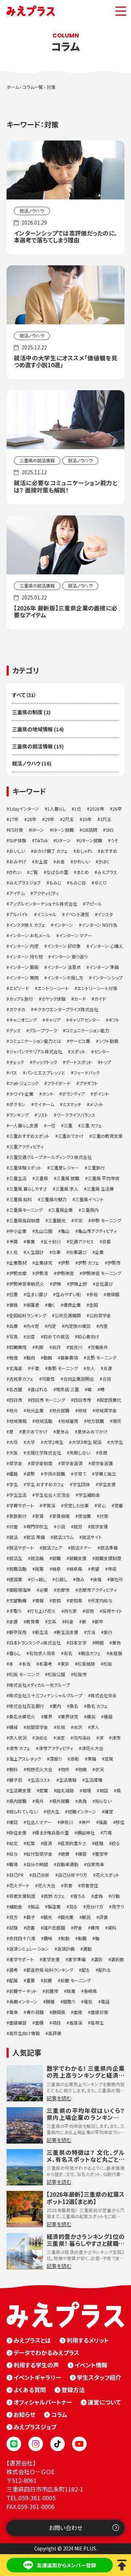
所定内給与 (102, 1600)
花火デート (19, 1885)
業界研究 (70, 1716)
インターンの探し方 (65, 978)
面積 (39, 2023)
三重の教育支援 (107, 1136)
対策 (104, 1516)
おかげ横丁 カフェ (51, 851)
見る (73, 1906)
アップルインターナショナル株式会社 (43, 904)
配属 (13, 1980)
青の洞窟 (35, 2012)
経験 (99, 1843)
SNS (110, 830)
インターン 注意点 (64, 967)
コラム (59, 2414)
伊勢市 (114, 1263)
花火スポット (108, 1875)
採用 (90, 1611)
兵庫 (13, 1326)
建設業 (16, 1579)
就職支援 (78, 1558)
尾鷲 (39, 1569)
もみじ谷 (78, 883)
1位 (78, 809)
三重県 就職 (68, 1178)
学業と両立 (105, 1474)
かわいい (82, 861)
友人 (91, 1368)
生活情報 (68, 1780)
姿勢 (31, 1474)
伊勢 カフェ (88, 1263)
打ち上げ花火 (43, 1611)
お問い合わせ (66, 2528)
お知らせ (24, 2414)
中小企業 (18, 1231)
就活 (13, 1537)
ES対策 (16, 830)
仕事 (56, 1252)
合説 (107, 1379)
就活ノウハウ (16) (32, 763)
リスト (43, 1115)
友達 (108, 1368)
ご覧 (34, 872)
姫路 (13, 1474)
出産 (31, 1336)
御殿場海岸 (20, 1590)
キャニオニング (23, 1020)
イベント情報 (91, 2365)
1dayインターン (24, 809)
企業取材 (18, 1263)
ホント (48, 1094)
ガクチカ (17, 1009)
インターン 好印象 (64, 946)
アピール (94, 904)
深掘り (56, 1759)
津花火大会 (92, 1748)
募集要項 (69, 1358)
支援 (13, 1621)
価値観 (113, 1294)
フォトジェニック (24, 1083)
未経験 (116, 1653)
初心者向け (88, 1336)
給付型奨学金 (39, 1854)
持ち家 (70, 1611)
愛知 (56, 1600)
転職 (82, 1938)
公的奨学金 (100, 1315)
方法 (91, 1632)
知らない (103, 1801)
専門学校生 (37, 1526)
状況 (99, 1769)
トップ (106, 1062)
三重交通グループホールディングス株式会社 (50, 1157)
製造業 (54, 1906)
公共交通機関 (68, 1315)
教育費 (33, 1621)
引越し (61, 1579)
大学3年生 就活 (87, 1442)
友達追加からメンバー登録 (66, 2565)
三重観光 (57, 1220)
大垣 (13, 1442)
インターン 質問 (24, 978)
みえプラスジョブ (25, 883)
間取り (69, 2001)
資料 (112, 1928)
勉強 (13, 1358)
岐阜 (56, 1569)
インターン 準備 (104, 967)
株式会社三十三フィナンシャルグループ (46, 1695)
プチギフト (88, 1083)
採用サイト (112, 1611)
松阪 (108, 1664)
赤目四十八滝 (22, 1938)
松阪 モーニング (24, 1674)
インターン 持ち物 (26, 956)
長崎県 (90, 1991)
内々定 (33, 1326)
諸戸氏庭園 (54, 1928)
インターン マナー (76, 935)
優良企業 (72, 1305)
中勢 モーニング (106, 1220)
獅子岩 (16, 1780)
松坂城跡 (86, 1664)
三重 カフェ (91, 1125)
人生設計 (35, 1252)
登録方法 (73, 2390)
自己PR (16, 1875)
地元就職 (61, 1410)
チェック (17, 1062)
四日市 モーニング (48, 1400)
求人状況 (18, 1738)
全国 (94, 1305)
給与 (13, 1854)
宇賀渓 (49, 1505)
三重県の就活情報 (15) (38, 746)
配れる (105, 1970)
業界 (48, 1716)
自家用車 (95, 1864)
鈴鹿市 (52, 1991)
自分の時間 (37, 1864)
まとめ (83, 872)
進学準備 (77, 1959)
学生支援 (107, 1484)
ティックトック (45, 1062)
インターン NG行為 (99, 925)
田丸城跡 (65, 1790)
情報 (39, 1600)
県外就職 (61, 1801)
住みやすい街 (68, 1294)
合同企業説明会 (79, 1379)
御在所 (116, 1579)
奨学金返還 (102, 1463)
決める (41, 1738)
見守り (118, 1906)
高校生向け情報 (24, 2033)
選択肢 (118, 1959)
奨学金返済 (72, 1463)
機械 (13, 1727)
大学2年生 (53, 1442)
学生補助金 (89, 1495)
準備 (92, 1759)
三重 (68, 1125)
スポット (78, 1051)
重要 (31, 1980)
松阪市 (80, 1674)
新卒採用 (18, 1632)
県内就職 (18, 1801)
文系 (52, 1621)
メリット (96, 1104)
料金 (69, 1621)
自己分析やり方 (73, 1875)
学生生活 (18, 1495)
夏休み (63, 1431)
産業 (44, 1790)
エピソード (19, 988)
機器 (108, 1716)
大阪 (13, 1453)
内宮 (103, 1326)
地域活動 (44, 1421)
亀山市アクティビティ (97, 1231)
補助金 (16, 1906)
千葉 (35, 1368)
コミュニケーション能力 (87, 1030)
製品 (35, 1906)
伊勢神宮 (65, 1273)
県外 (39, 1801)
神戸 (86, 1822)
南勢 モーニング (63, 1368)
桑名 (74, 1706)
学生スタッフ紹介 (99, 2377)
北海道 (16, 1368)
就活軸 (37, 1558)
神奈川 (67, 1822)
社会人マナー (39, 1822)
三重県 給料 (21, 1199)
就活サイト (92, 1537)
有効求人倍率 (42, 1653)
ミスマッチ (72, 1104)
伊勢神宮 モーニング (102, 1273)
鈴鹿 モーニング (76, 1980)
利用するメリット (88, 2340)
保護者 (33, 1305)
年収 (112, 1569)
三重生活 (18, 1178)
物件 (65, 1769)
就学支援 (99, 1526)
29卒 (49, 819)
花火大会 (47, 1885)
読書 (31, 1928)
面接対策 (99, 2012)
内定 (52, 1326)
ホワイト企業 (21, 1094)
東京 (65, 1664)
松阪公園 (56, 1674)
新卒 (99, 1621)
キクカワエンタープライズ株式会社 (66, 1009)
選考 (13, 1970)
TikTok (41, 840)
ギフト (114, 1020)
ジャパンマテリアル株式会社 (36, 1051)
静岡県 (59, 2012)
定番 (119, 1505)
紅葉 (31, 1843)
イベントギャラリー (37, 2377)
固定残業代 (110, 1400)
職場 (13, 1864)
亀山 (65, 1231)
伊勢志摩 (18, 1273)
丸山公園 (44, 1231)
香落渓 (76, 2023)
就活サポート (21, 1548)
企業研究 (44, 1263)
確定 (109, 1811)
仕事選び (78, 1252)
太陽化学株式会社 (44, 1453)
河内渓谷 (82, 1738)
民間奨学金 (37, 1727)
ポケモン (17, 1104)
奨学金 (16, 1463)
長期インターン (23, 2001)
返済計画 (66, 1949)
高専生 (97, 2023)
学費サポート (21, 1505)
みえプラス (31, 11)
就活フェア (52, 1548)
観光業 (67, 1917)
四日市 (16, 1400)
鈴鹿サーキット (23, 1991)
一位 (51, 1125)
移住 (120, 1822)
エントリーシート (53, 988)
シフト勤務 (108, 1041)
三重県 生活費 (100, 1189)
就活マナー (81, 1548)
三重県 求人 (67, 1189)
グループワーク (43, 1030)
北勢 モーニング (101, 1358)
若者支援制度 (22, 1896)
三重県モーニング (26, 1210)
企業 (99, 1252)
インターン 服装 (24, 967)
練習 (82, 1854)
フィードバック (87, 1073)
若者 (68, 1885)
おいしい (17, 851)
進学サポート (21, 1959)
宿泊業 (84, 1516)
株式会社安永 (104, 1695)
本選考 (45, 1664)
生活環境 (94, 1780)
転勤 (65, 1938)
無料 (13, 1769)
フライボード (59, 1083)
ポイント (101, 1094)
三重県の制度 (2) (31, 712)
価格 (13, 1305)
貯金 (78, 1928)
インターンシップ (107, 978)
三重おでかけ (71, 1136)
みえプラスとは (32, 2340)
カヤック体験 (53, 999)
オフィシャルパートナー (43, 2402)
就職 (56, 1558)
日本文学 (78, 1643)
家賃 (39, 1516)
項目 (56, 2023)
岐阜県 (76, 1569)
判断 (39, 1347)
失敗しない (80, 1453)
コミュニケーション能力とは (35, 1041)
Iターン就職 (63, 830)
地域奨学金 (106, 1410)
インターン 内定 (24, 946)
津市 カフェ (20, 1748)
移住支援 (18, 1833)
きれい (15, 872)
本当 (26, 1664)
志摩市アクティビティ (97, 1590)
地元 (13, 1410)
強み (80, 1579)
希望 (95, 1569)
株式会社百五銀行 (27, 1706)
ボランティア (73, 1094)
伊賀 (57, 1284)
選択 (98, 1959)
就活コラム (63, 1537)
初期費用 (18, 1347)
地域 (82, 1410)
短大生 (53, 1811)
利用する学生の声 (36, 2365)
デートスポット (79, 1062)
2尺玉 (68, 819)
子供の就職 (54, 1474)
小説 (61, 1526)
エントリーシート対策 (97, 988)
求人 (95, 1727)
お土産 (41, 861)
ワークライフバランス (76, 1115)
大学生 (116, 1442)
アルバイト (19, 914)
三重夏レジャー (64, 1168)
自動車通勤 (67, 1864)
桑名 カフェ (97, 1706)
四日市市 (82, 1400)
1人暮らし (57, 809)
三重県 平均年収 (104, 1178)
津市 (116, 1738)
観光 (48, 1917)
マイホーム (44, 1104)
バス (13, 1073)
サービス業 (80, 1041)
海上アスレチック (25, 1759)
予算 (13, 1241)
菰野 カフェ (54, 1896)
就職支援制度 (108, 1558)
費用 (95, 1928)
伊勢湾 (41, 1273)
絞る (116, 1843)
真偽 (82, 1801)
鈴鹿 (48, 1980)
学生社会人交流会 (52, 1495)
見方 (13, 1917)
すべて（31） (24, 695)
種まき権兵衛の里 (52, 1833)
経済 (48, 1843)
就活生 (16, 1558)
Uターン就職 (91, 840)
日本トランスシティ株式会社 (35, 1643)
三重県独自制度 (24, 1220)
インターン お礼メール (30, 935)
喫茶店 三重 (68, 1389)
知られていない (23, 1811)
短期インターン (82, 1811)
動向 (31, 1358)
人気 (13, 1252)
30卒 (87, 819)
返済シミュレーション (29, 1949)
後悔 (97, 1579)
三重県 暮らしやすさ (28, 1189)
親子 (31, 1917)
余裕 (94, 1294)
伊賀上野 (78, 1284)
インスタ (105, 914)
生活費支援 (20, 1790)
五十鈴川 (52, 1241)
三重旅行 (96, 1168)
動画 (48, 1358)
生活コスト (41, 1780)
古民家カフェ (21, 1379)
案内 (57, 1706)
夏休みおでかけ (93, 1431)
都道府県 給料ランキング (50, 1970)
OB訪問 (90, 830)
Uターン (63, 840)
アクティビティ (46, 893)
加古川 (76, 1347)
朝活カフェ (91, 1653)
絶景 (65, 1854)
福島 (103, 1822)
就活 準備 (35, 1537)
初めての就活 (56, 1336)
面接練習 (18, 2023)
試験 (13, 1928)
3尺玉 (106, 819)
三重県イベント (89, 1199)
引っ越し (39, 1579)
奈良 (103, 1453)
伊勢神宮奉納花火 (27, 1284)
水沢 (78, 1727)
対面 (13, 1526)
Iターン (38, 830)
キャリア (53, 1020)
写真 (13, 1336)
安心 (102, 1505)
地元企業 (35, 1410)
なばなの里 (57, 872)
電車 (13, 2012)
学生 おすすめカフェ (45, 1484)
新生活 (41, 1632)
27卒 (14, 819)
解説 (86, 1917)
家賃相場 (61, 1516)
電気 (88, 2001)
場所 (117, 1421)
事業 (31, 1241)
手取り (15, 1611)
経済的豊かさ (73, 1843)
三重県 (41, 1178)
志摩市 (63, 1590)
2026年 (97, 809)
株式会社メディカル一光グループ (39, 1685)
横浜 (91, 1716)
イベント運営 (77, 914)
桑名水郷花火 (22, 1716)
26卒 (117, 809)
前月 (56, 1347)
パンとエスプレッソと (45, 1073)
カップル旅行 (21, 999)
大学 (31, 1442)
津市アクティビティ (56, 1748)
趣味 (48, 1938)
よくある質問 (30, 2390)
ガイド (100, 999)
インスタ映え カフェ (27, 925)
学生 (13, 1484)
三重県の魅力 (53, 1199)
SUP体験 (18, 840)
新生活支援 (67, 1632)
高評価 (55, 2033)
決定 (60, 1738)
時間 (99, 1643)
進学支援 (51, 1959)
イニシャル (47, 914)
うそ (114, 840)
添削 (75, 1759)
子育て (80, 1474)
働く (51, 1305)
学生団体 (81, 1484)
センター (102, 1051)
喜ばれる (39, 1389)
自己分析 (41, 1875)
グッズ (15, 1030)
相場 (87, 1790)
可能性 (48, 1379)
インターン (63, 925)
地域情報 (18, 1421)
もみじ (55, 883)
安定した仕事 (76, 1505)
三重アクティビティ (26, 1146)
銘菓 (71, 1991)
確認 (13, 1822)
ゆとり (100, 883)
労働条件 (99, 1347)
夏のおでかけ (35, 1431)
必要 (44, 1590)
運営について (104, 2402)
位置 (13, 1294)
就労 (78, 1526)
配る (86, 1970)
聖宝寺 (102, 1854)
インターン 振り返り (69, 956)
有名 (68, 1653)
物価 (82, 1769)
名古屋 (16, 1389)
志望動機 (18, 1600)
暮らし (15, 1653)
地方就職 (95, 1421)
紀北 (13, 1843)
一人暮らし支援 (24, 1125)
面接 (78, 2012)
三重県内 (90, 1210)
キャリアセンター (84, 1020)
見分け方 (95, 1906)
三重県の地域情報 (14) (38, 729)
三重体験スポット (25, 1168)
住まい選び (37, 1294)
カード (80, 999)
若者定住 (90, 1885)
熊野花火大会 (39, 1769)
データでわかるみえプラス (46, 2353)
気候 (61, 1727)
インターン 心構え (106, 946)
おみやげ (18, 861)
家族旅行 (18, 1516)
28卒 (32, 819)
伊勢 (65, 1263)
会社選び (104, 1284)
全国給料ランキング (28, 1315)
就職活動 (18, 1569)
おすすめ (109, 851)
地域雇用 (70, 1421)
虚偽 (98, 1896)
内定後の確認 (78, 1326)
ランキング (19, 1115)
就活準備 (109, 1548)
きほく (104, 861)
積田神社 (86, 1833)
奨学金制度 (41, 1463)
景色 (116, 1643)
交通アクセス (82, 1241)
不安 (78, 1220)
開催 (50, 2001)
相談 (104, 1790)
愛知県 (76, 1600)
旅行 (108, 1632)
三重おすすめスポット (29, 1136)
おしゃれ (84, 851)
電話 (105, 2001)
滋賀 (109, 1759)
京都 (107, 1241)
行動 (115, 1896)
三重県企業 (62, 1210)
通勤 (87, 1949)
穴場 (107, 1833)
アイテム (17, 893)
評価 (103, 1917)
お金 (60, 861)
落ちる (79, 1896)
